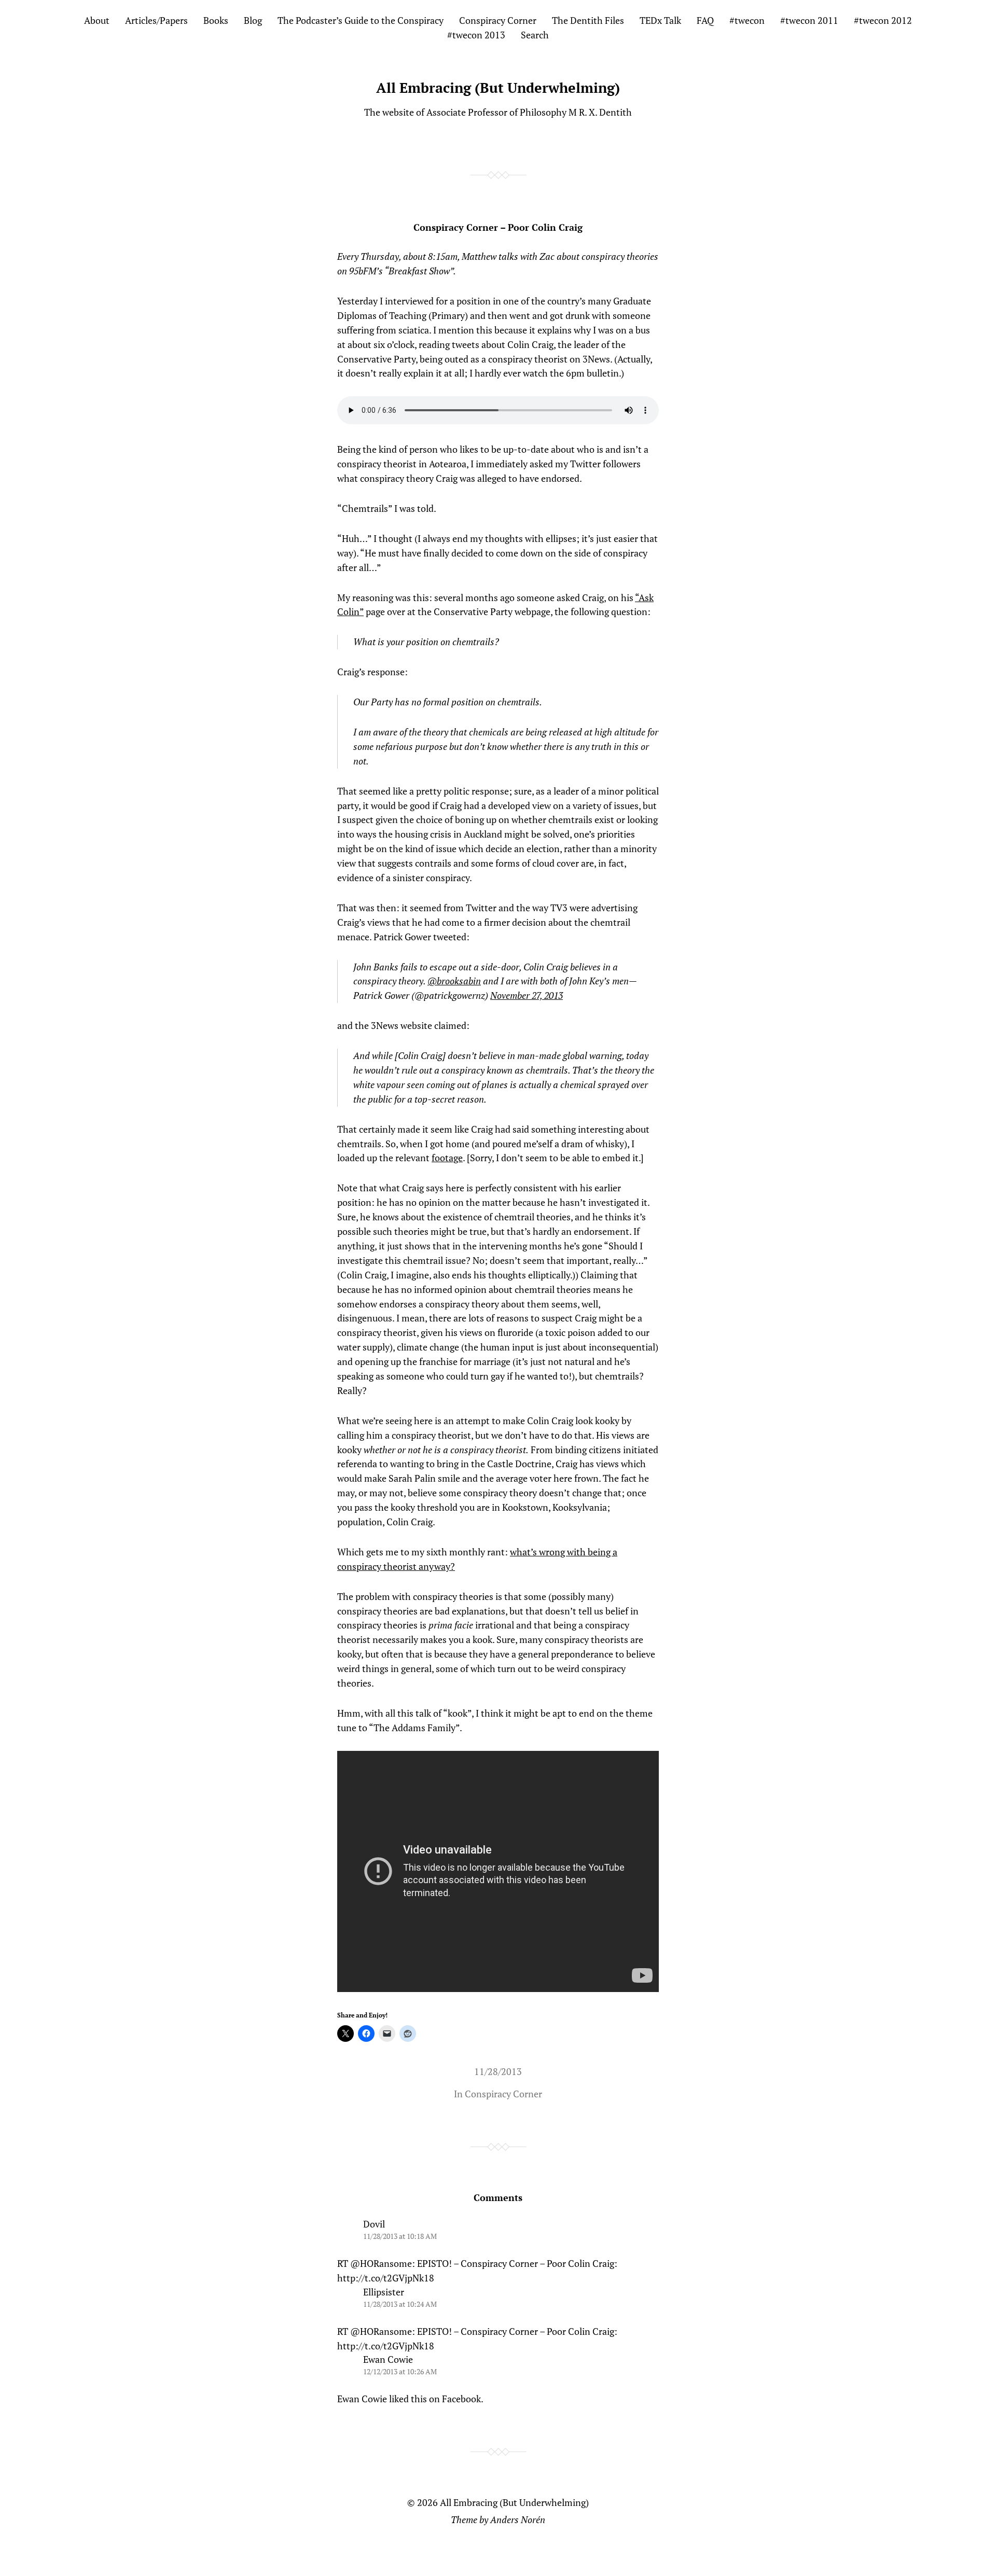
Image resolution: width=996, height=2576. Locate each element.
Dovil (374, 2224)
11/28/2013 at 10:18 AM (400, 2236)
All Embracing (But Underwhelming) (498, 88)
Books (216, 20)
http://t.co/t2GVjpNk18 (386, 2278)
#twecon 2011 (809, 20)
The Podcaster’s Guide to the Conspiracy (361, 20)
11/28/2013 (498, 2071)
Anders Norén (518, 2519)
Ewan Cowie (388, 2359)
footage (447, 1158)
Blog (253, 20)
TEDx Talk (660, 20)
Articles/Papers (156, 20)
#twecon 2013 (476, 35)
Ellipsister (384, 2292)
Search (535, 35)
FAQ (705, 20)
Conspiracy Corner (498, 20)
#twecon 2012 (883, 20)
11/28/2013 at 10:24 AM (400, 2304)
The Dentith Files (588, 20)
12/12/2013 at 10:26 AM (400, 2371)
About (97, 20)
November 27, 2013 (527, 995)
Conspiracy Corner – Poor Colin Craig (498, 227)
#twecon (747, 20)
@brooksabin (454, 981)
